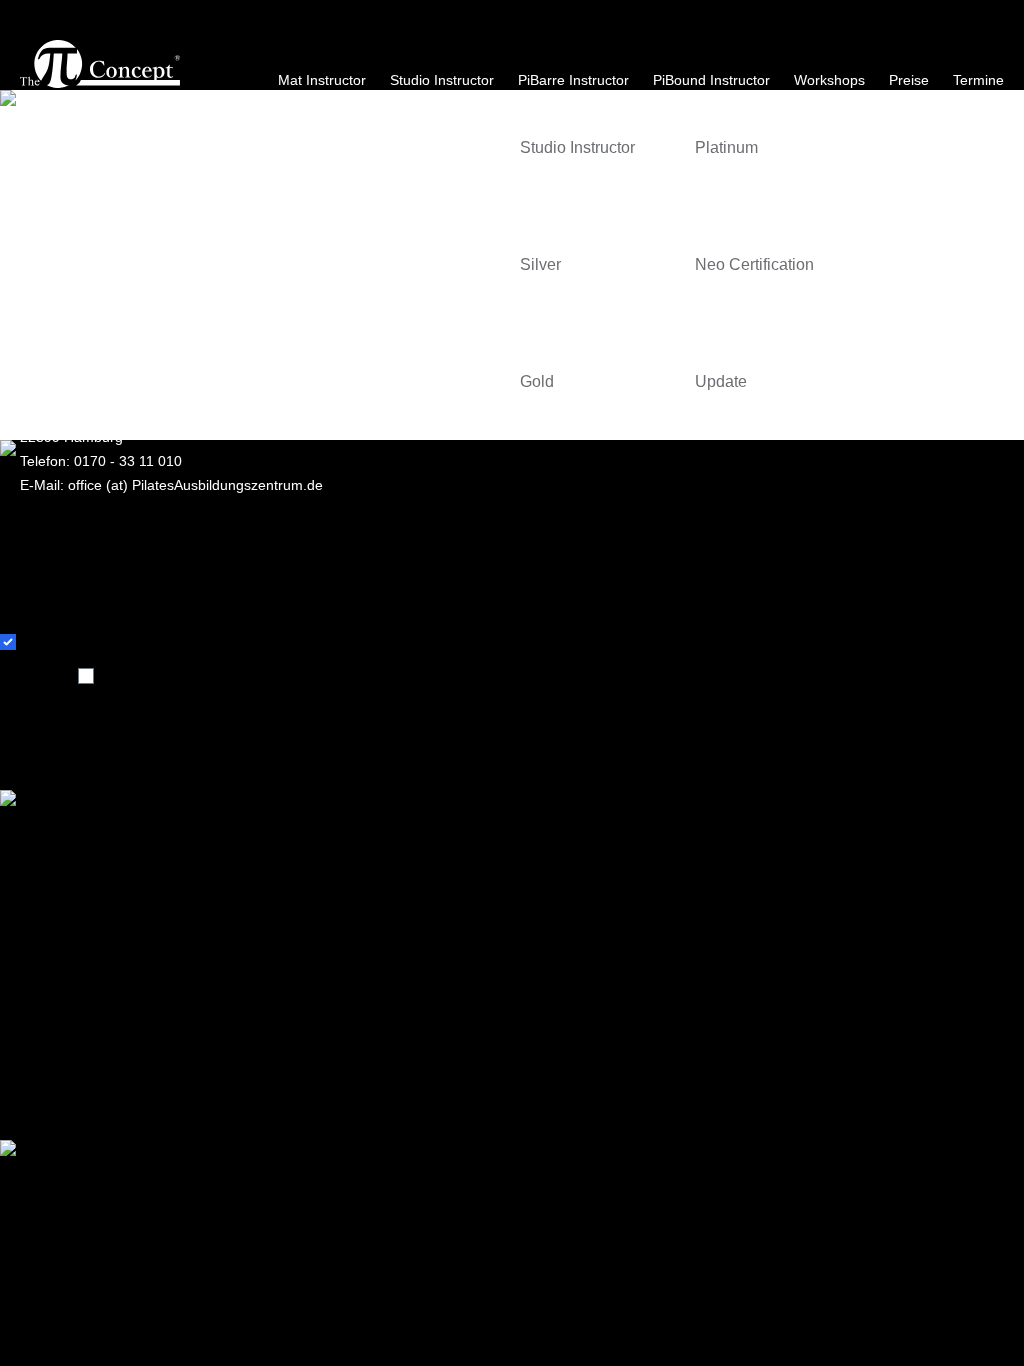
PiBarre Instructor (573, 80)
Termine (978, 80)
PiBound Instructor (711, 80)
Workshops (829, 80)
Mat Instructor (322, 80)
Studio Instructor (442, 80)
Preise (909, 80)
